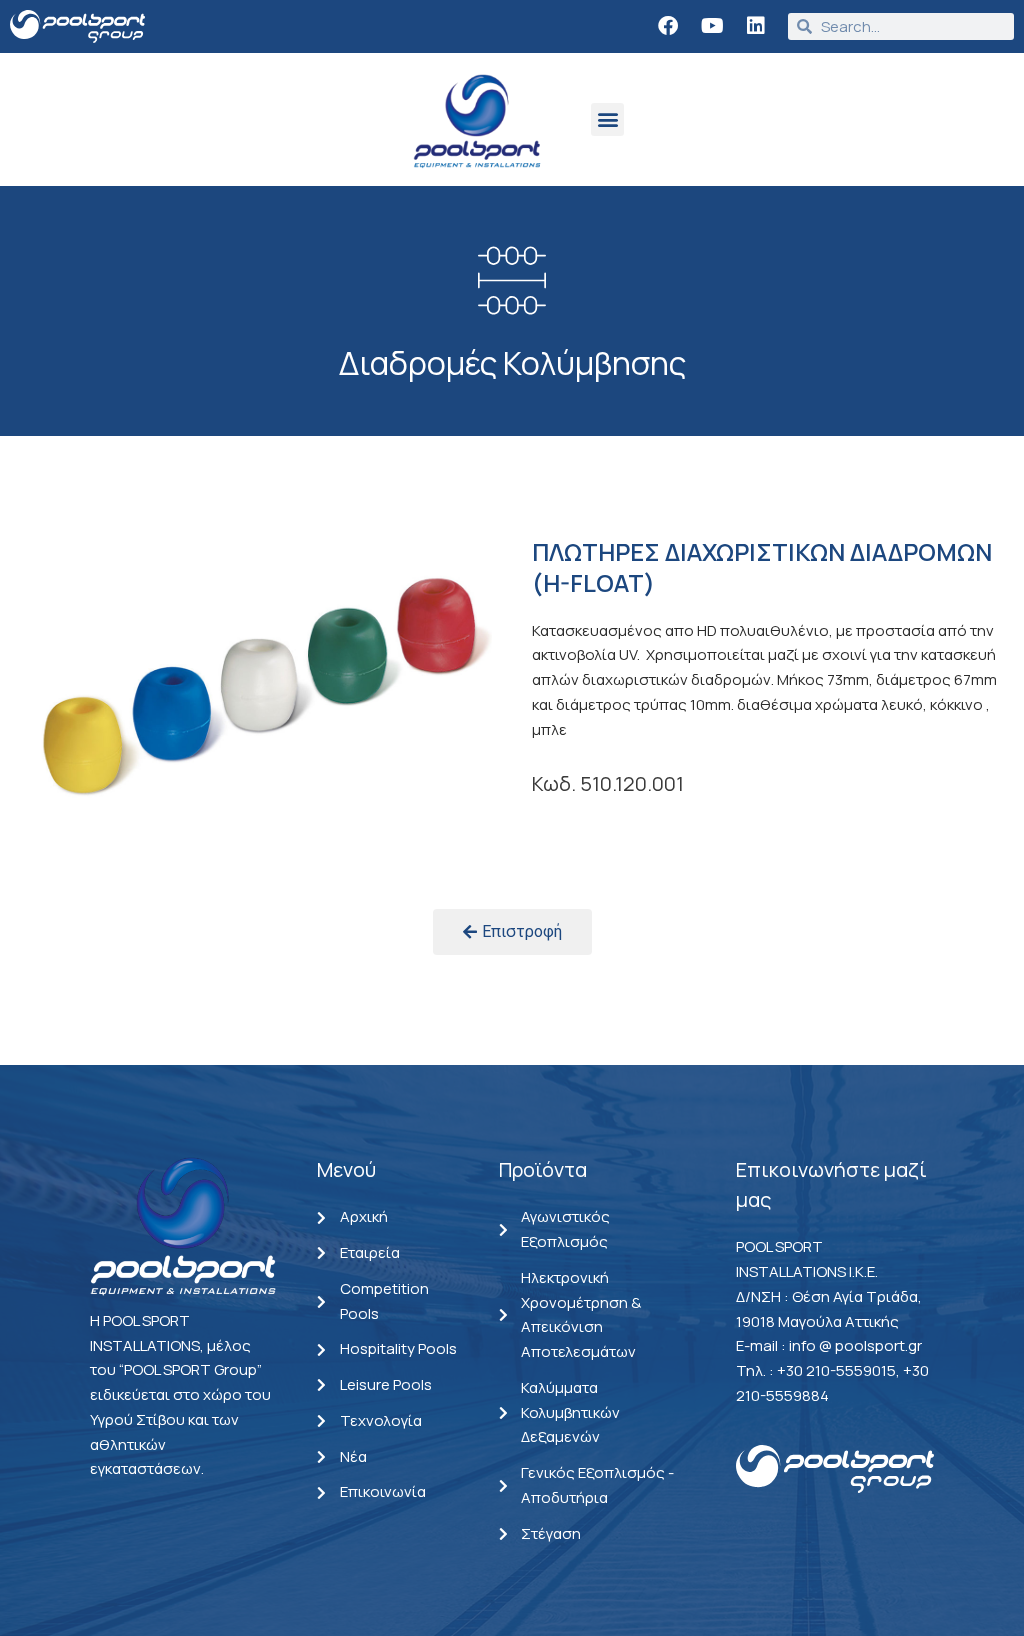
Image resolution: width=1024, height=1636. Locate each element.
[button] (607, 119)
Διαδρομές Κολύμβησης (512, 363)
